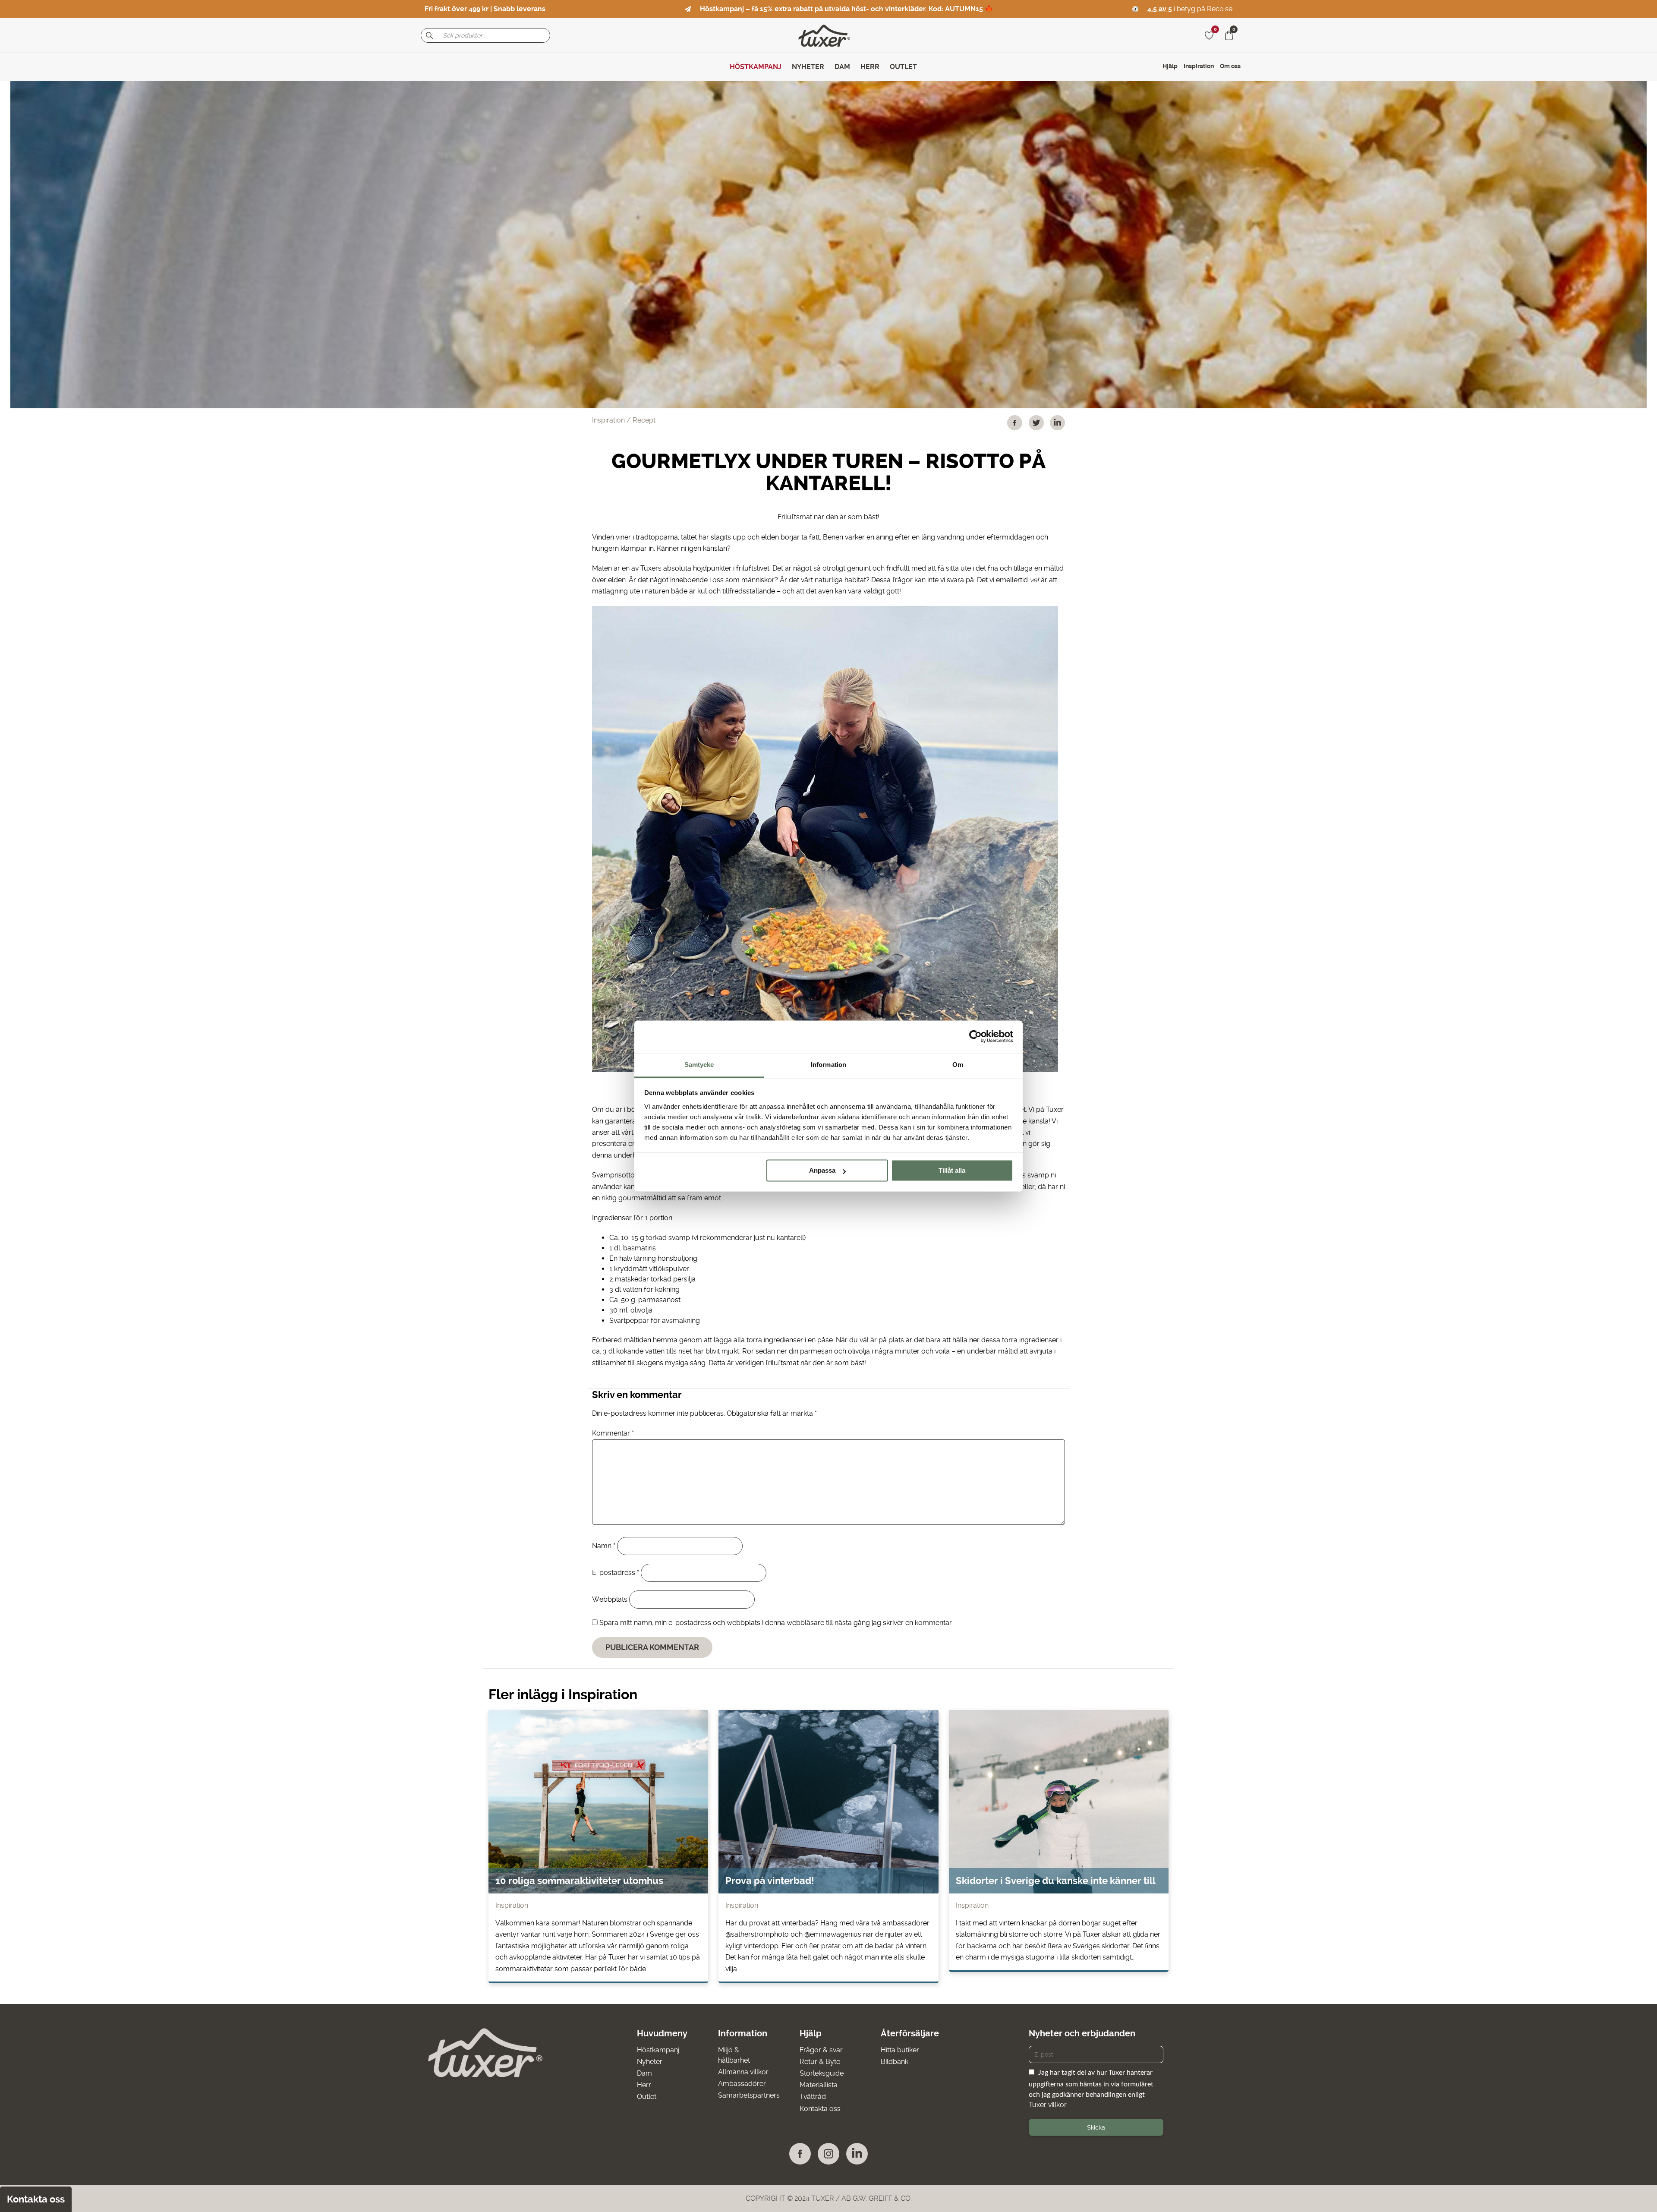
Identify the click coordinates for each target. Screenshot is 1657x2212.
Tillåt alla (952, 1170)
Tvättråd (813, 2097)
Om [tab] (958, 1065)
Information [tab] (828, 1065)
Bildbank (895, 2062)
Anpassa (822, 1170)
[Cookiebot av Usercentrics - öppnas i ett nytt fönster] (975, 1036)
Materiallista (819, 2085)
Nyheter (650, 2062)
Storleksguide (822, 2073)
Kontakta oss (820, 2109)
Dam (644, 2073)
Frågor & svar (821, 2050)
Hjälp (1170, 66)
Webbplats (610, 1599)
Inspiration (1199, 66)
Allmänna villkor (743, 2072)
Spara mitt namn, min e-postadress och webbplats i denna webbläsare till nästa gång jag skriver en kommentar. (776, 1623)
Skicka (1096, 2127)
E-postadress (616, 1573)
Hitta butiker (900, 2050)
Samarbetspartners (749, 2095)
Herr (644, 2085)
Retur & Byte (820, 2062)
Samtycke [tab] (699, 1065)
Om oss (1230, 66)
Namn (604, 1546)
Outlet (647, 2097)
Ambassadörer (742, 2084)
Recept (644, 420)
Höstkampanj (658, 2050)
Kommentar (613, 1433)
